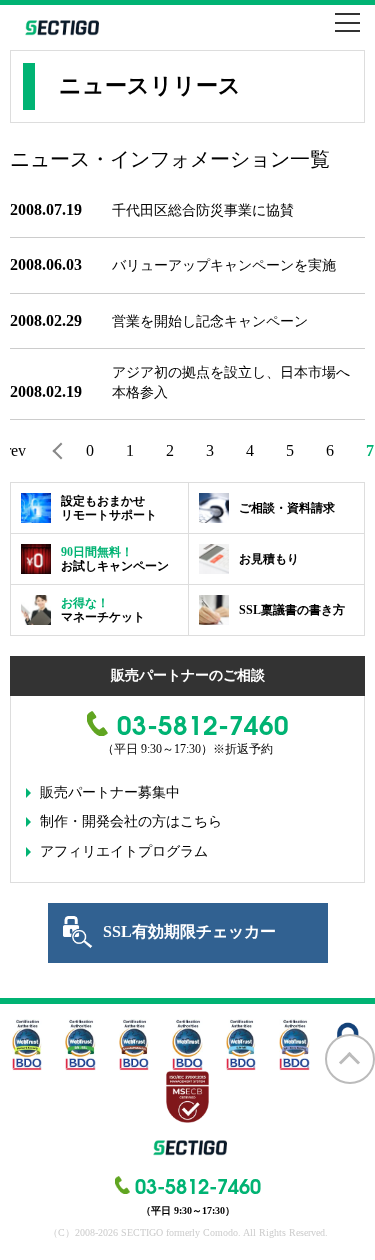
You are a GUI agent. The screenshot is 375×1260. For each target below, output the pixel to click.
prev (18, 450)
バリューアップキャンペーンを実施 (224, 265)
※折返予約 (243, 749)
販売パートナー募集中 (110, 792)
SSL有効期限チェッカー (189, 931)
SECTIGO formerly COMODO (60, 27)
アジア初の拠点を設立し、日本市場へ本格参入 (231, 382)
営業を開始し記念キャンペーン (210, 321)
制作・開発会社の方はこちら (131, 821)
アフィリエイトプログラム (124, 851)
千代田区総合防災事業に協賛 (203, 210)
